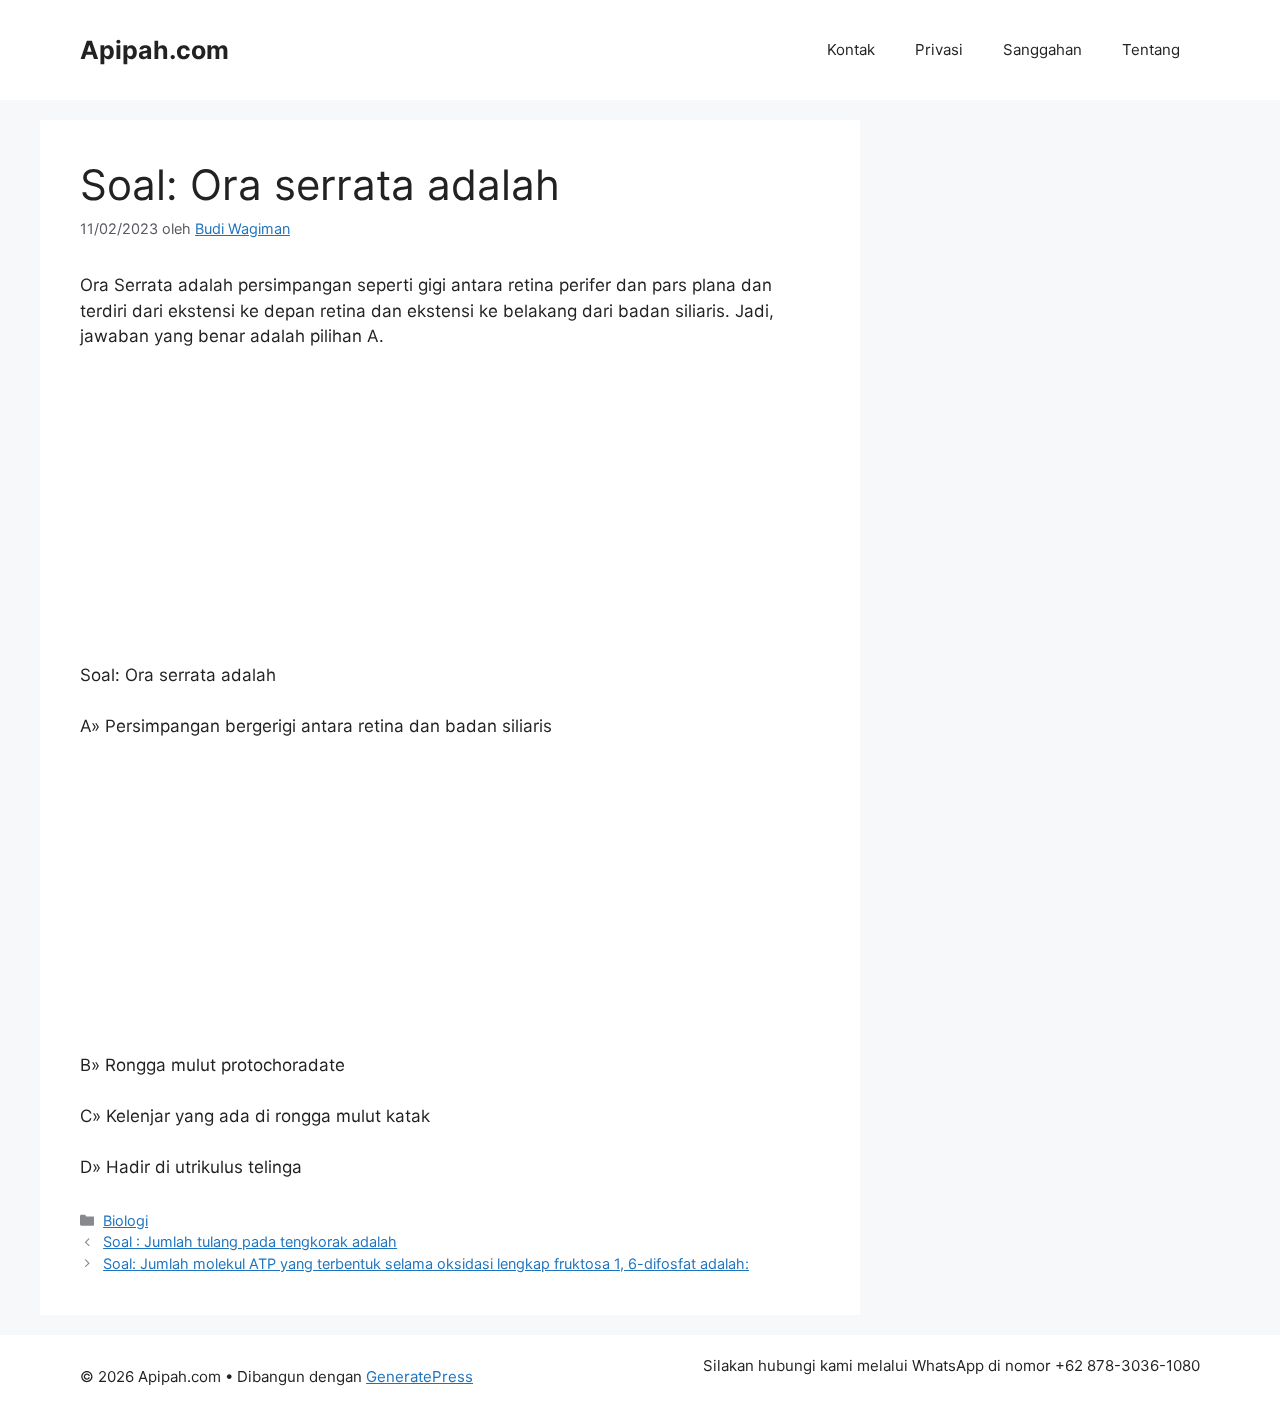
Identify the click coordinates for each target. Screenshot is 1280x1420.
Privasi (939, 49)
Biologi (125, 1220)
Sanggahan (1042, 49)
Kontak (851, 49)
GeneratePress (419, 1376)
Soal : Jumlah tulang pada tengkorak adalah (250, 1241)
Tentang (1151, 49)
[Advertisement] (450, 515)
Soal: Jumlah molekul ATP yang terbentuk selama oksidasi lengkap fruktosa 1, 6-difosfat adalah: (426, 1263)
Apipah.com (154, 50)
